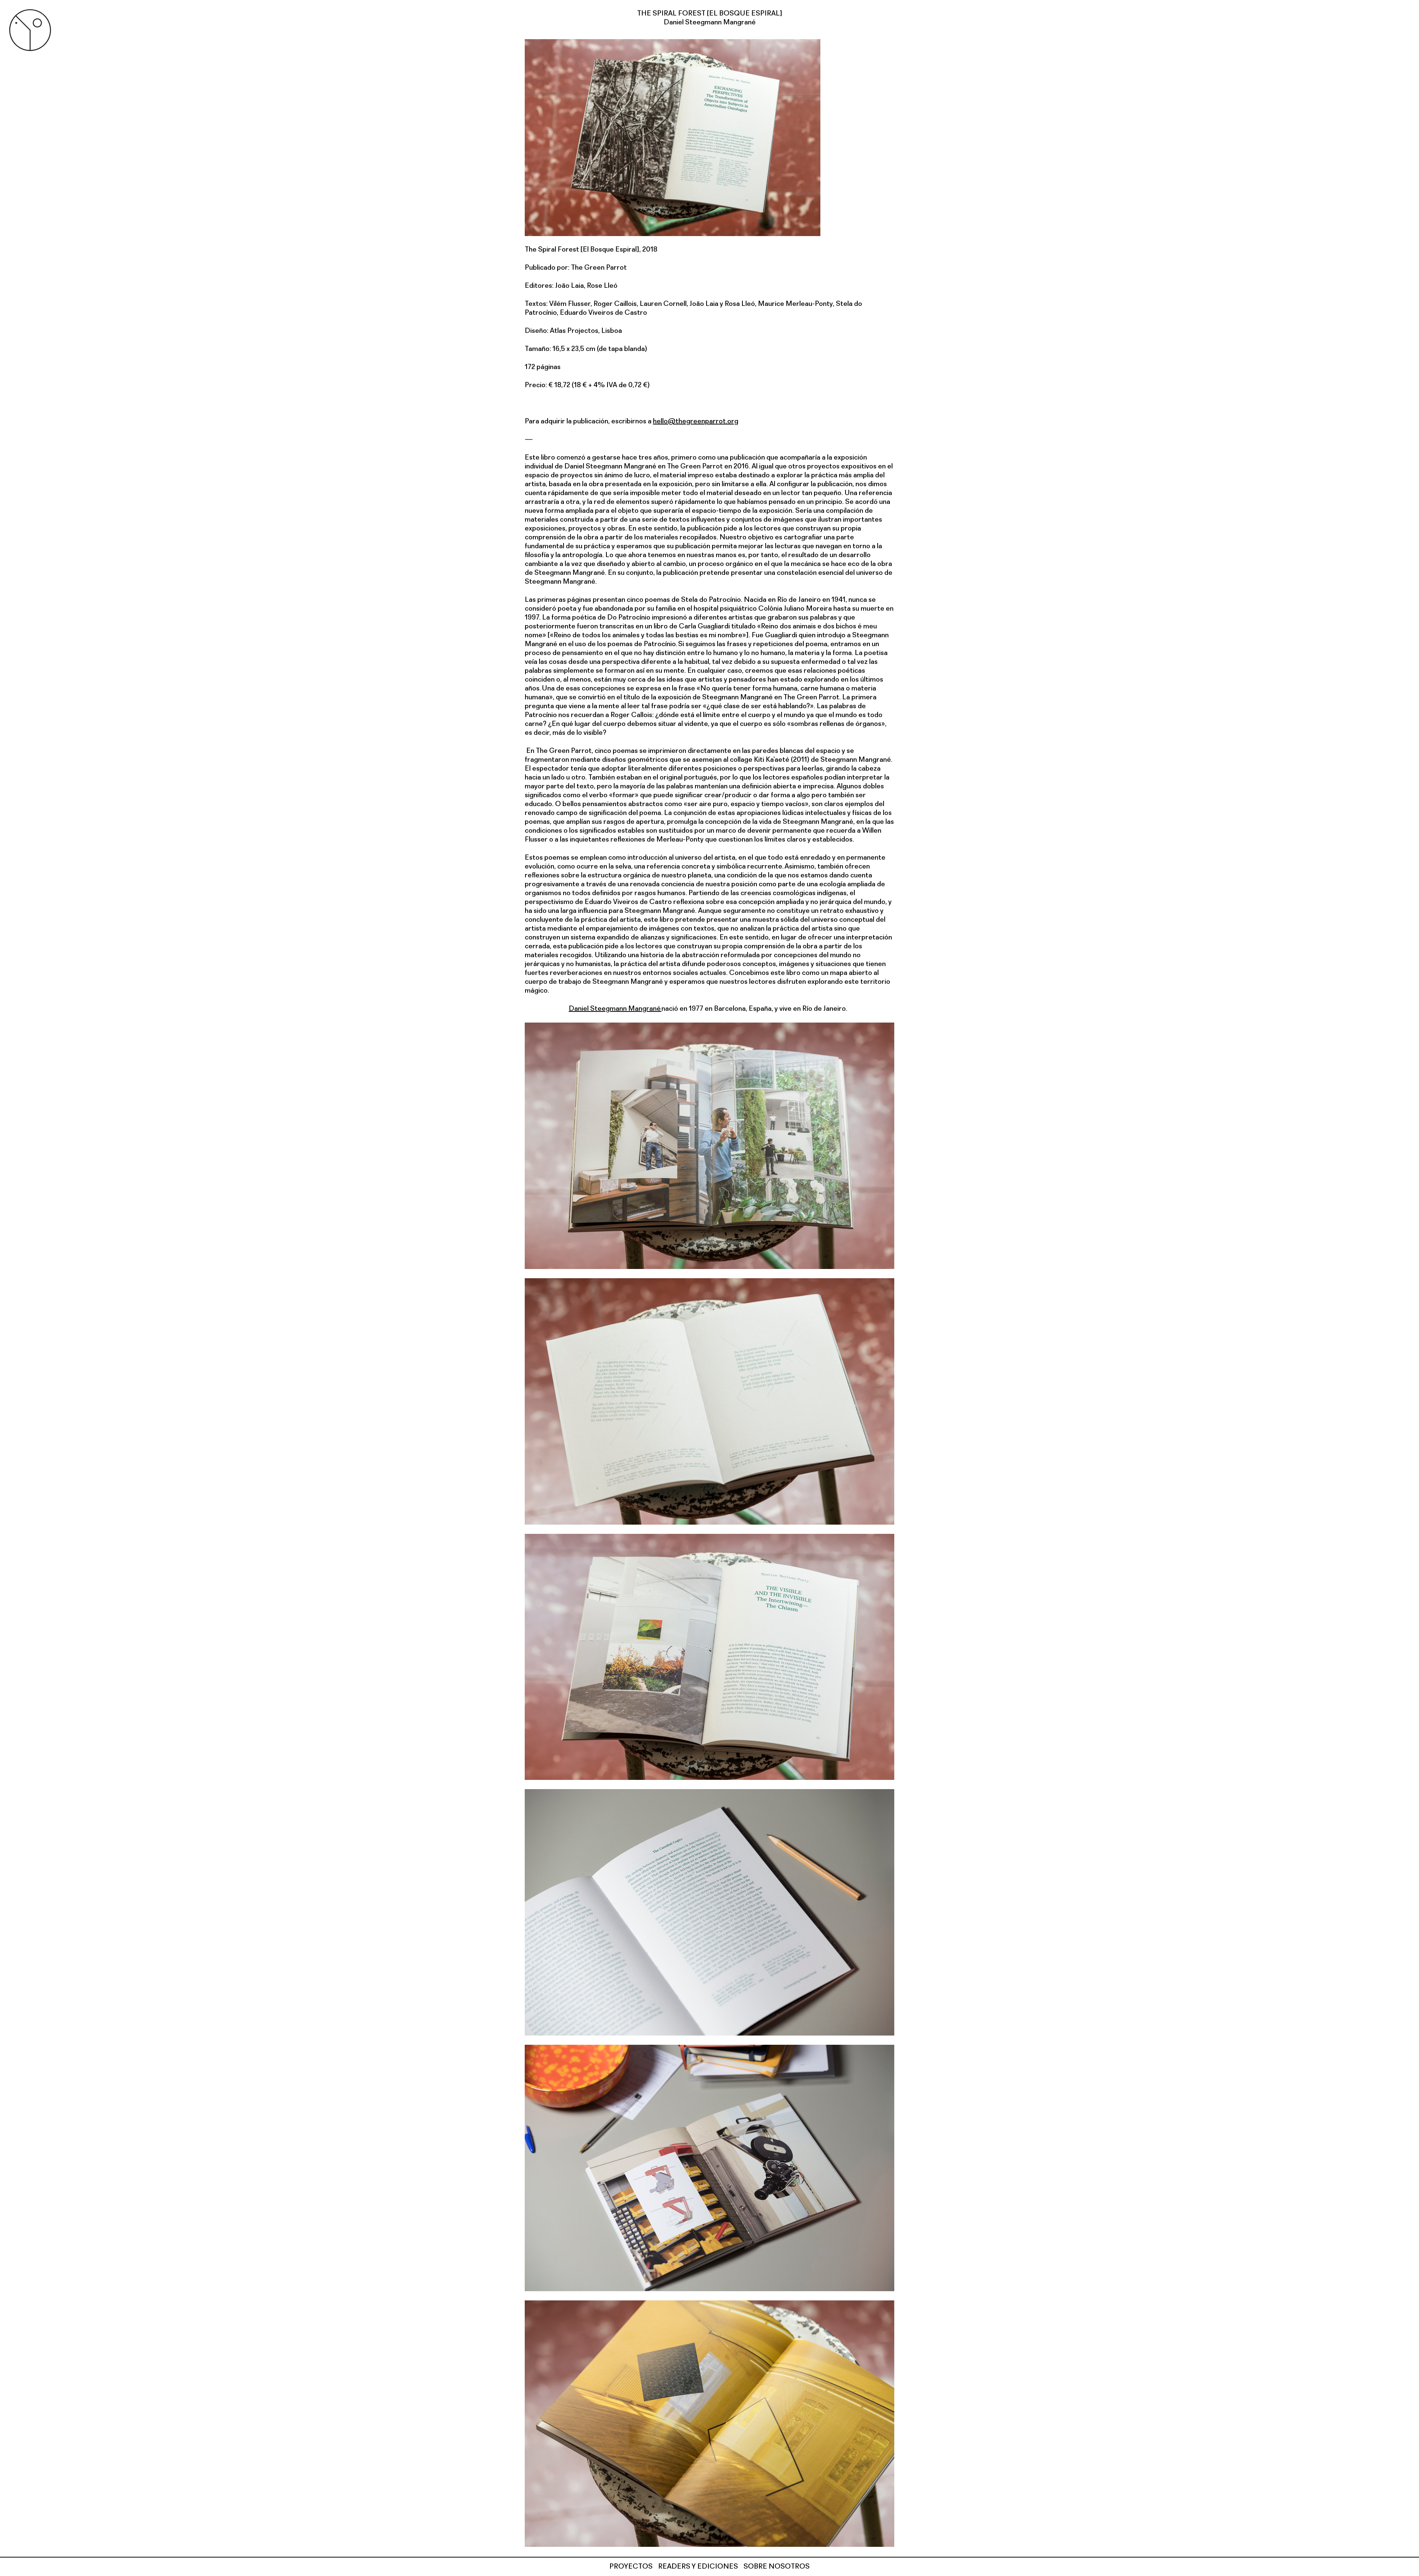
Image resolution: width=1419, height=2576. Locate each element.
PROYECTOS (631, 2567)
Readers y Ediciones (698, 2567)
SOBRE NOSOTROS (777, 2567)
